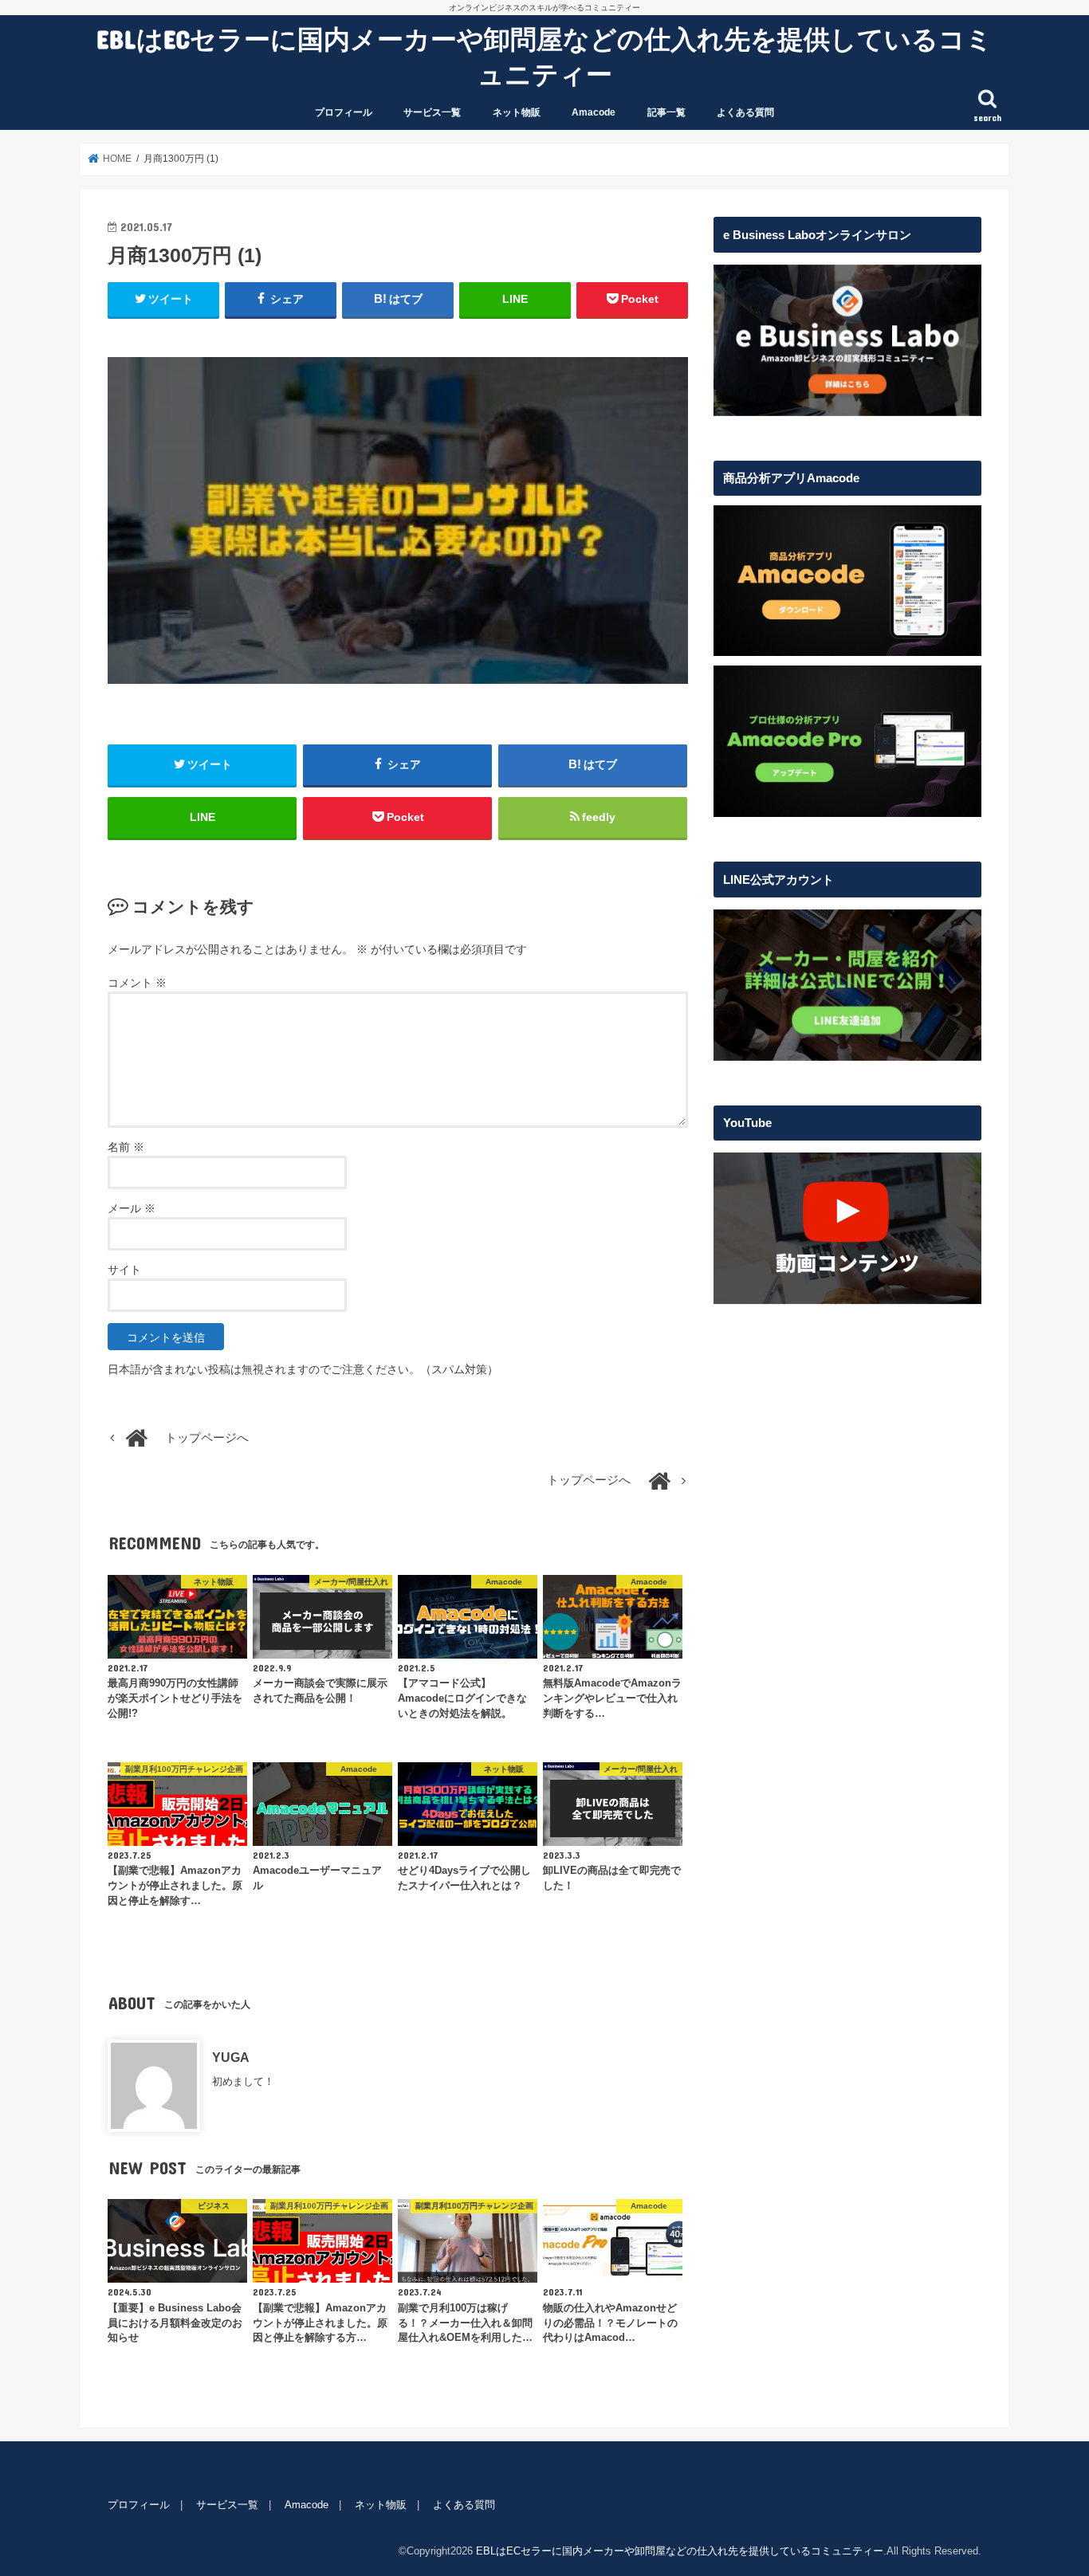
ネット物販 (517, 112)
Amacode (594, 112)
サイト (124, 1270)
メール (132, 1208)
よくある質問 (745, 112)
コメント (137, 983)
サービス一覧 (432, 112)
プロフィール (344, 112)
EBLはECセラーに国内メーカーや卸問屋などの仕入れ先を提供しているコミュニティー (544, 56)
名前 (126, 1147)
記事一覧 (666, 112)
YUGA (231, 2057)
